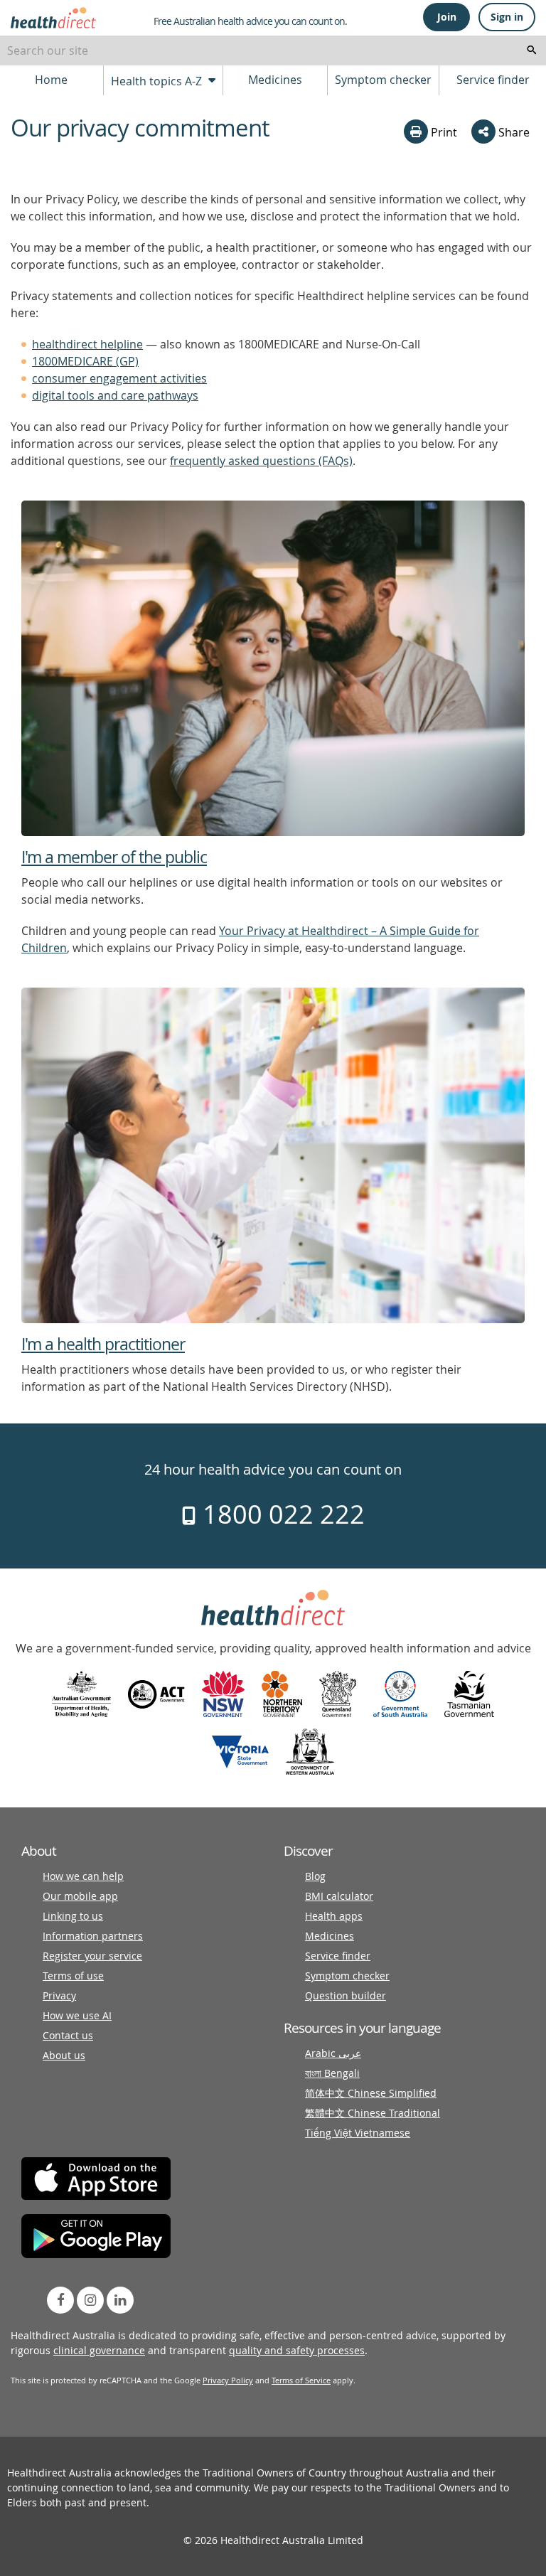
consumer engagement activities (119, 378)
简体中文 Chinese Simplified (371, 2093)
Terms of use (73, 1976)
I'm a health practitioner (103, 1344)
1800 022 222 (280, 1514)
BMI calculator (339, 1896)
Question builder (346, 1995)
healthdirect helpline (87, 344)
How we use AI (77, 2015)
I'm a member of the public (114, 857)
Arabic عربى (333, 2053)
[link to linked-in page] (120, 2300)
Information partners (93, 1936)
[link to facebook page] (60, 2300)
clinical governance (99, 2350)
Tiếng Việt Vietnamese (358, 2133)
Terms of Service (301, 2380)
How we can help (83, 1876)
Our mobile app (80, 1896)
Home (51, 80)
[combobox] (273, 50)
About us (64, 2055)
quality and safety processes (297, 2350)
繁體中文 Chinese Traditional (373, 2113)
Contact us (68, 2035)
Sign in (507, 17)
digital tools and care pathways (115, 395)
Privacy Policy (228, 2380)
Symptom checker (383, 80)
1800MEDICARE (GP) (85, 361)
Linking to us (73, 1916)
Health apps (334, 1916)
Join (447, 17)
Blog (315, 1876)
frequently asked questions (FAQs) (261, 461)
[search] (532, 50)
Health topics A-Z (158, 81)
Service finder (493, 80)
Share (513, 132)
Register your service (92, 1956)
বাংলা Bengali (332, 2073)
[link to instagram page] (90, 2300)
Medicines (275, 80)
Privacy (59, 1995)
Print (443, 132)
